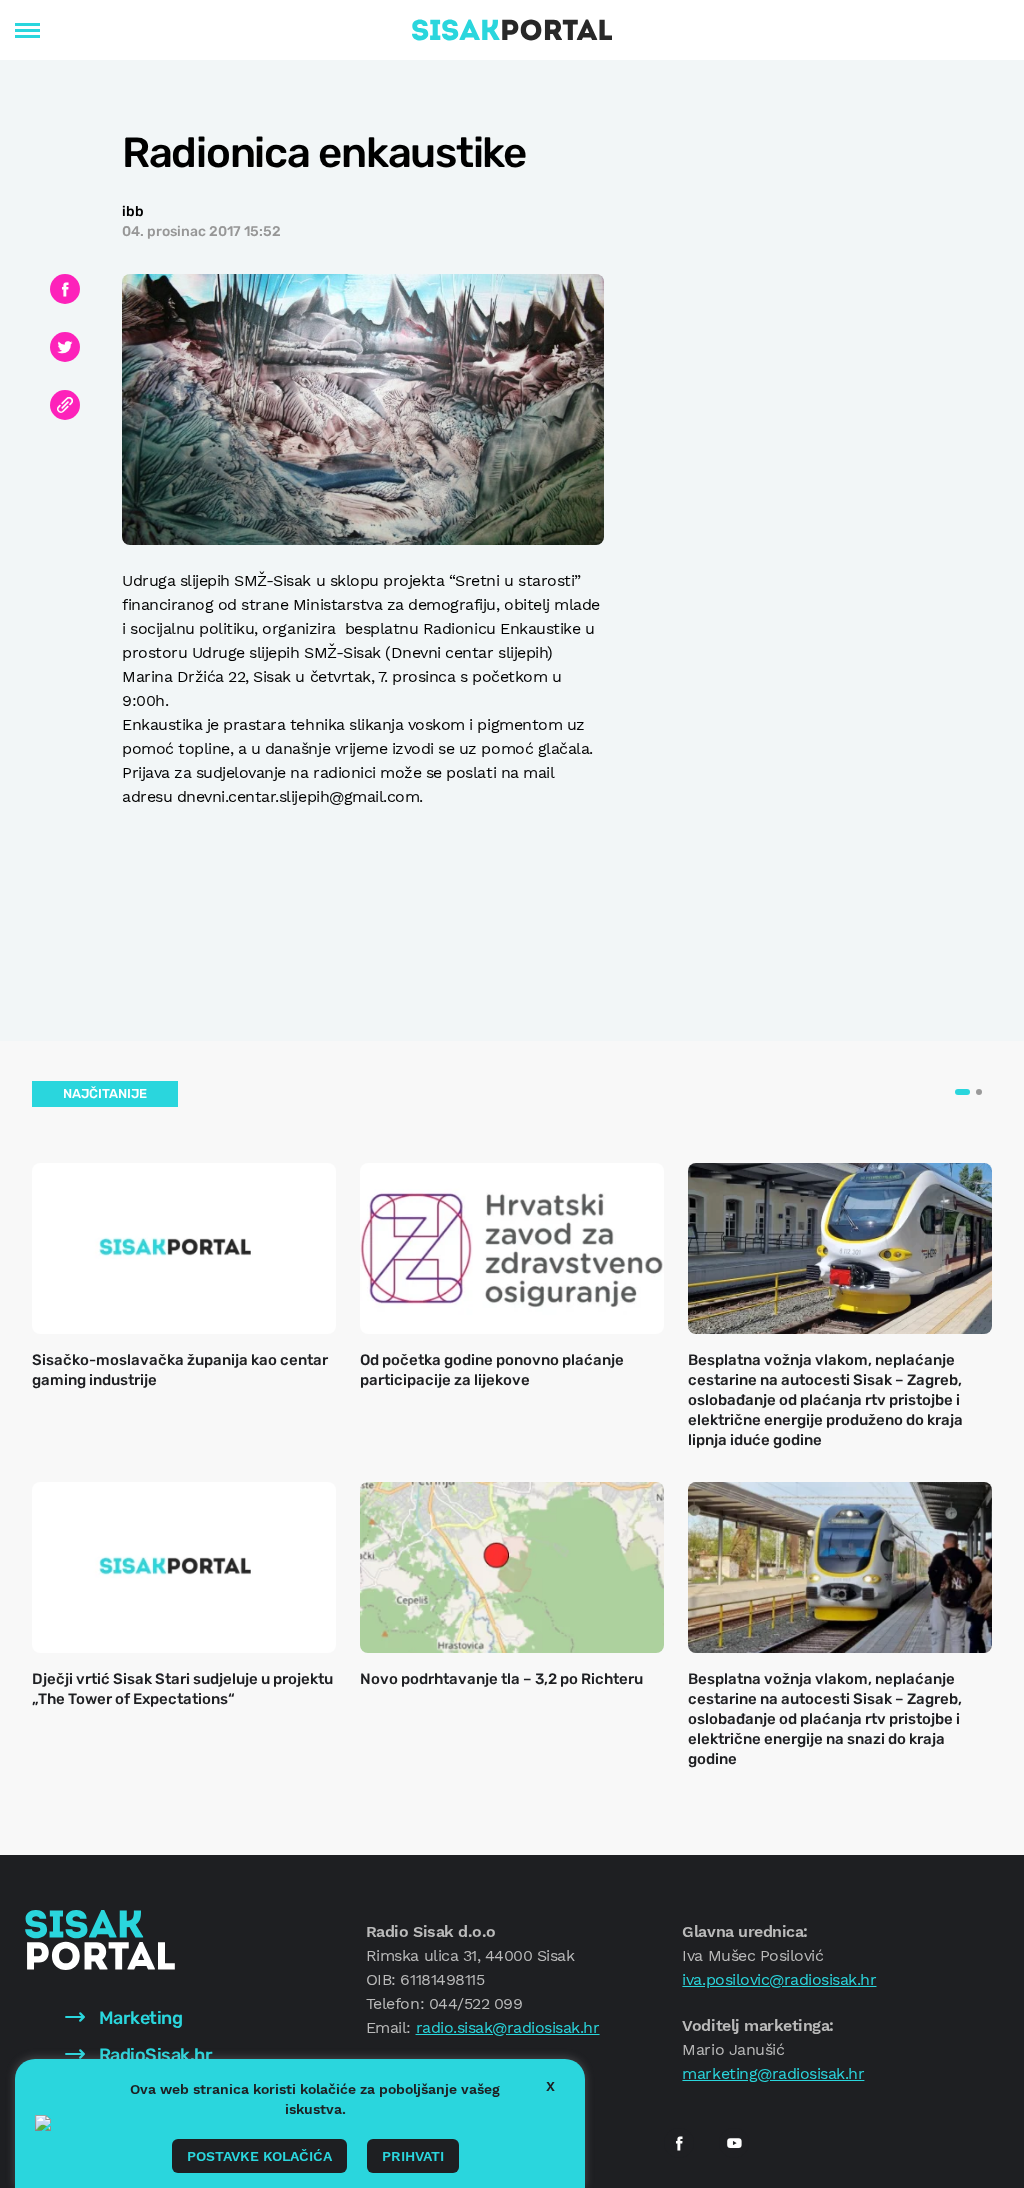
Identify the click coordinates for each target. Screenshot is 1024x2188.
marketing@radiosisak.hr (773, 2073)
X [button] (550, 2086)
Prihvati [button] (413, 2156)
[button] (962, 1092)
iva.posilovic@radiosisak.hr (779, 1979)
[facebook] (679, 2143)
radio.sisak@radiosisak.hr (508, 2027)
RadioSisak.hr (153, 2055)
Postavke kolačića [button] (259, 2156)
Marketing (138, 2018)
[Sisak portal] (512, 30)
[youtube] (734, 2143)
